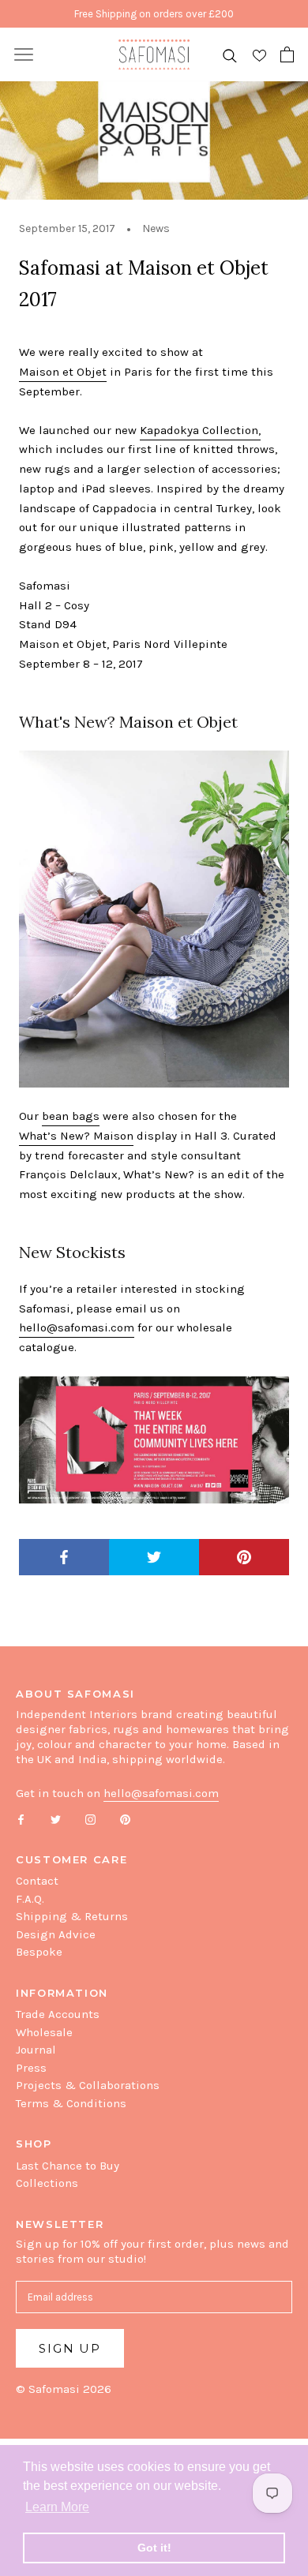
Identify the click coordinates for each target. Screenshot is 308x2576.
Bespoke (39, 1952)
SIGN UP (70, 2348)
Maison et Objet (63, 372)
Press (31, 2068)
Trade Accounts (58, 2014)
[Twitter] (56, 1819)
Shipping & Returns (72, 1916)
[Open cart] (287, 54)
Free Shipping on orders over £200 (154, 14)
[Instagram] (90, 1819)
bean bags (71, 1116)
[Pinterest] (125, 1819)
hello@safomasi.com (77, 1327)
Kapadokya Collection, (200, 430)
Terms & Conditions (71, 2103)
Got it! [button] (154, 2548)
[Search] (230, 55)
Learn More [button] (57, 2507)
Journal (36, 2050)
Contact (37, 1881)
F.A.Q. (30, 1899)
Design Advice (56, 1934)
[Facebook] (21, 1819)
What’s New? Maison (76, 1136)
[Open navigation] (24, 54)
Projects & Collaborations (88, 2085)
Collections (47, 2183)
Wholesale (44, 2032)
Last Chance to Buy (68, 2166)
